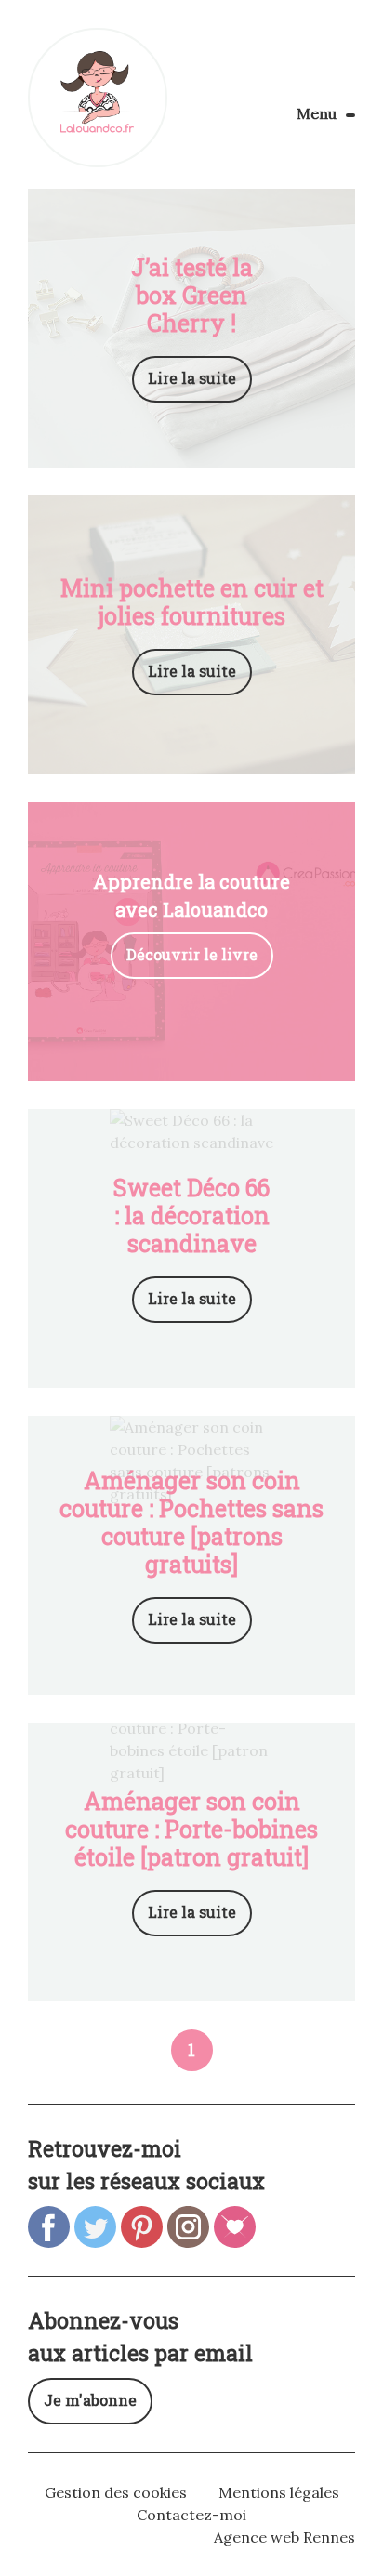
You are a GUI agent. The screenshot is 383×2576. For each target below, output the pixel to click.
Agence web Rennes (284, 2537)
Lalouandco (98, 98)
